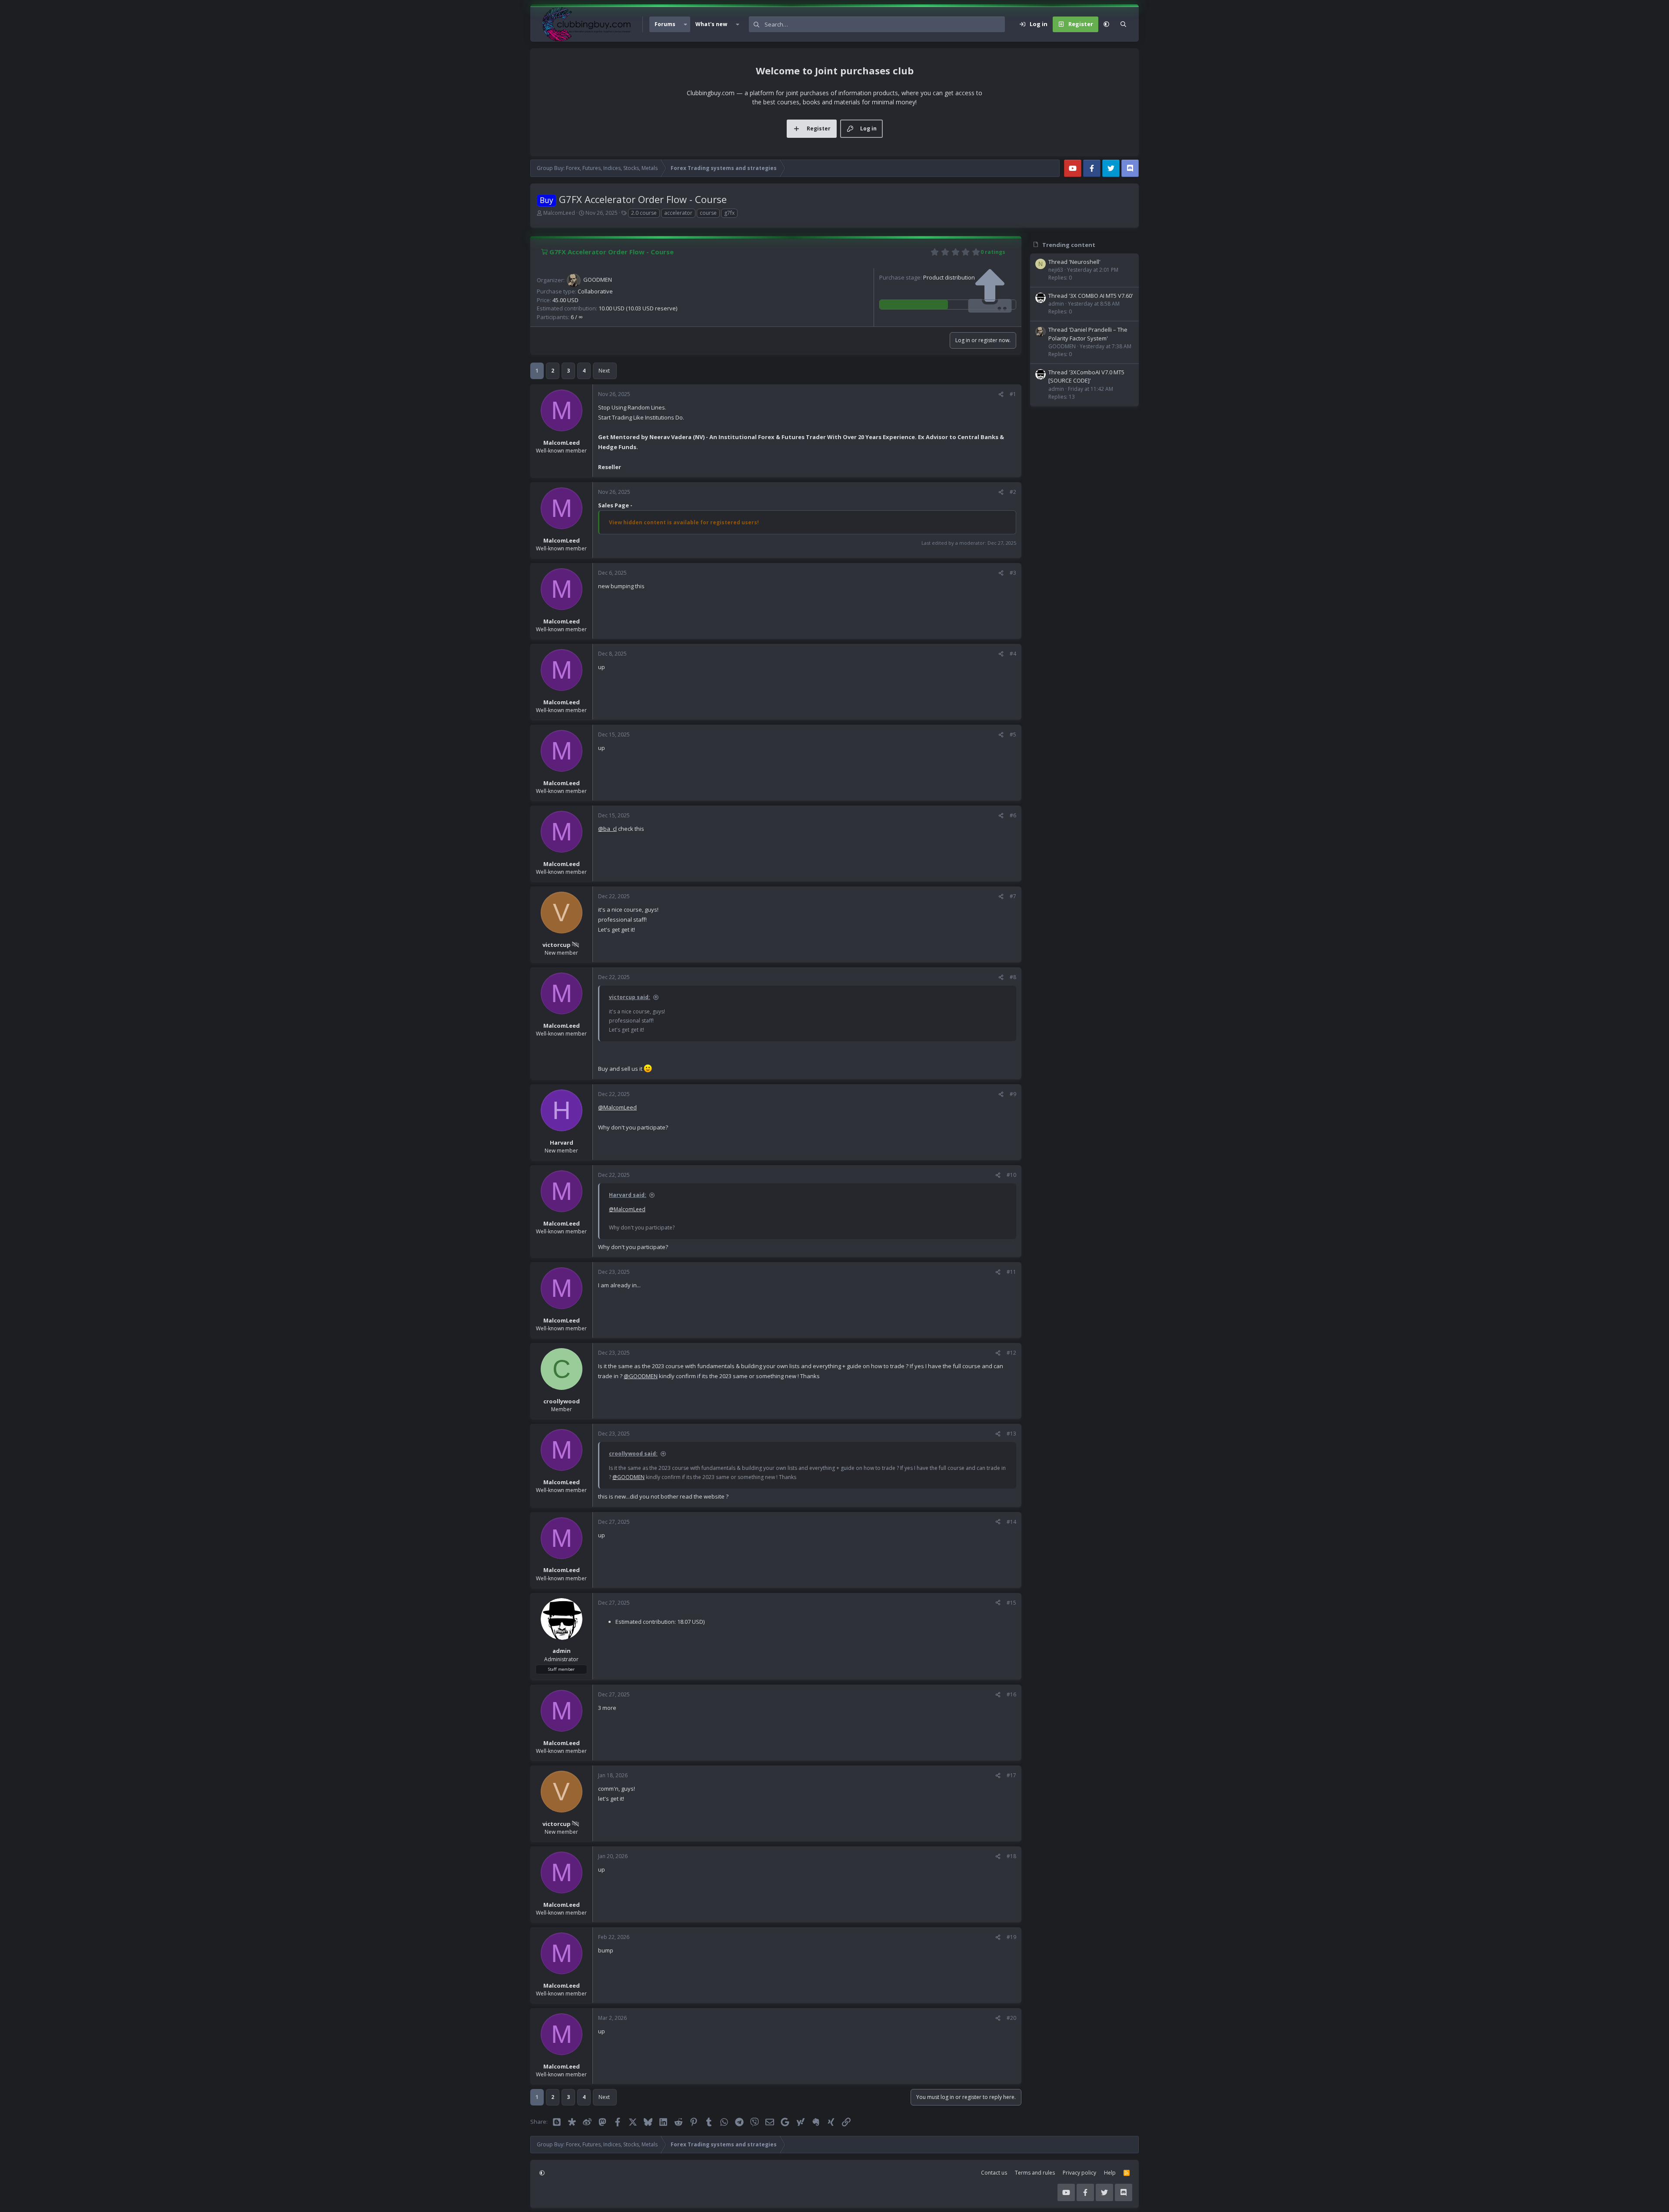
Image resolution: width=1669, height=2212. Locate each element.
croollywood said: (633, 1454)
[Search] (1123, 24)
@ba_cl (607, 829)
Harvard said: (628, 1195)
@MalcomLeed (617, 1107)
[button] (685, 24)
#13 (1011, 1434)
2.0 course (644, 213)
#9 (1013, 1094)
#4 (1013, 654)
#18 (1011, 1856)
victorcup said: (630, 997)
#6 (1013, 815)
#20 (1011, 2018)
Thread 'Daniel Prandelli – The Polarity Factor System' (1088, 334)
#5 (1013, 735)
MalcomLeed (559, 213)
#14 (1011, 1522)
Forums (665, 24)
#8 (1013, 977)
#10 (1011, 1175)
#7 (1013, 896)
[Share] (1001, 394)
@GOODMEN (641, 1376)
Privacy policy (1079, 2173)
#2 (1013, 492)
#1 (1013, 394)
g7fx (729, 213)
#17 (1011, 1775)
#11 (1011, 1272)
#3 (1013, 573)
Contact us (994, 2173)
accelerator (678, 213)
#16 (1011, 1694)
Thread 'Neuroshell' (1074, 262)
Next (604, 371)
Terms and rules (1035, 2173)
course (708, 213)
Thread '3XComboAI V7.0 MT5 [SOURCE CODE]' (1086, 376)
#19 (1011, 1937)
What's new (711, 24)
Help (1110, 2173)
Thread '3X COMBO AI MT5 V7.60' (1091, 296)
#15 (1011, 1603)
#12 (1011, 1353)
